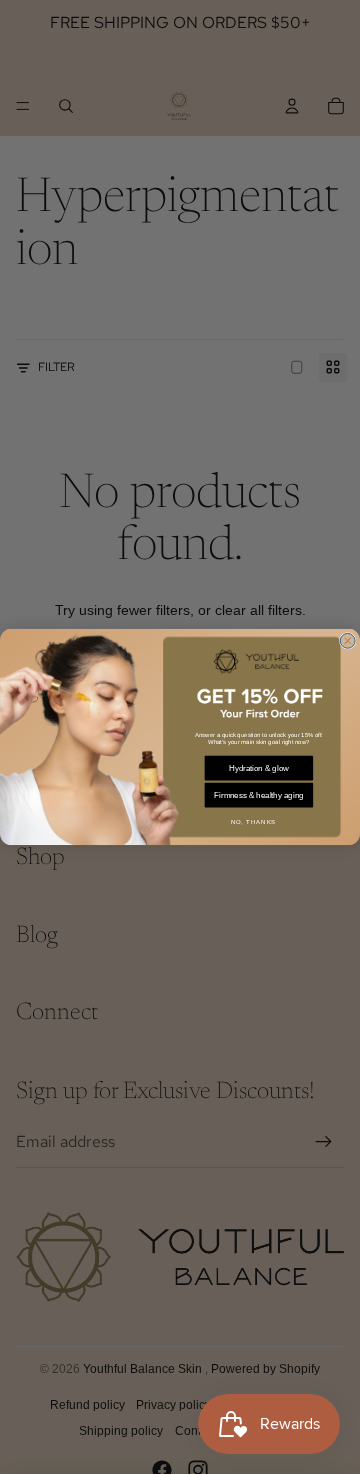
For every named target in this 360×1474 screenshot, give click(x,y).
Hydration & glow (259, 768)
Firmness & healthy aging (258, 795)
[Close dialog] (347, 640)
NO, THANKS (254, 822)
